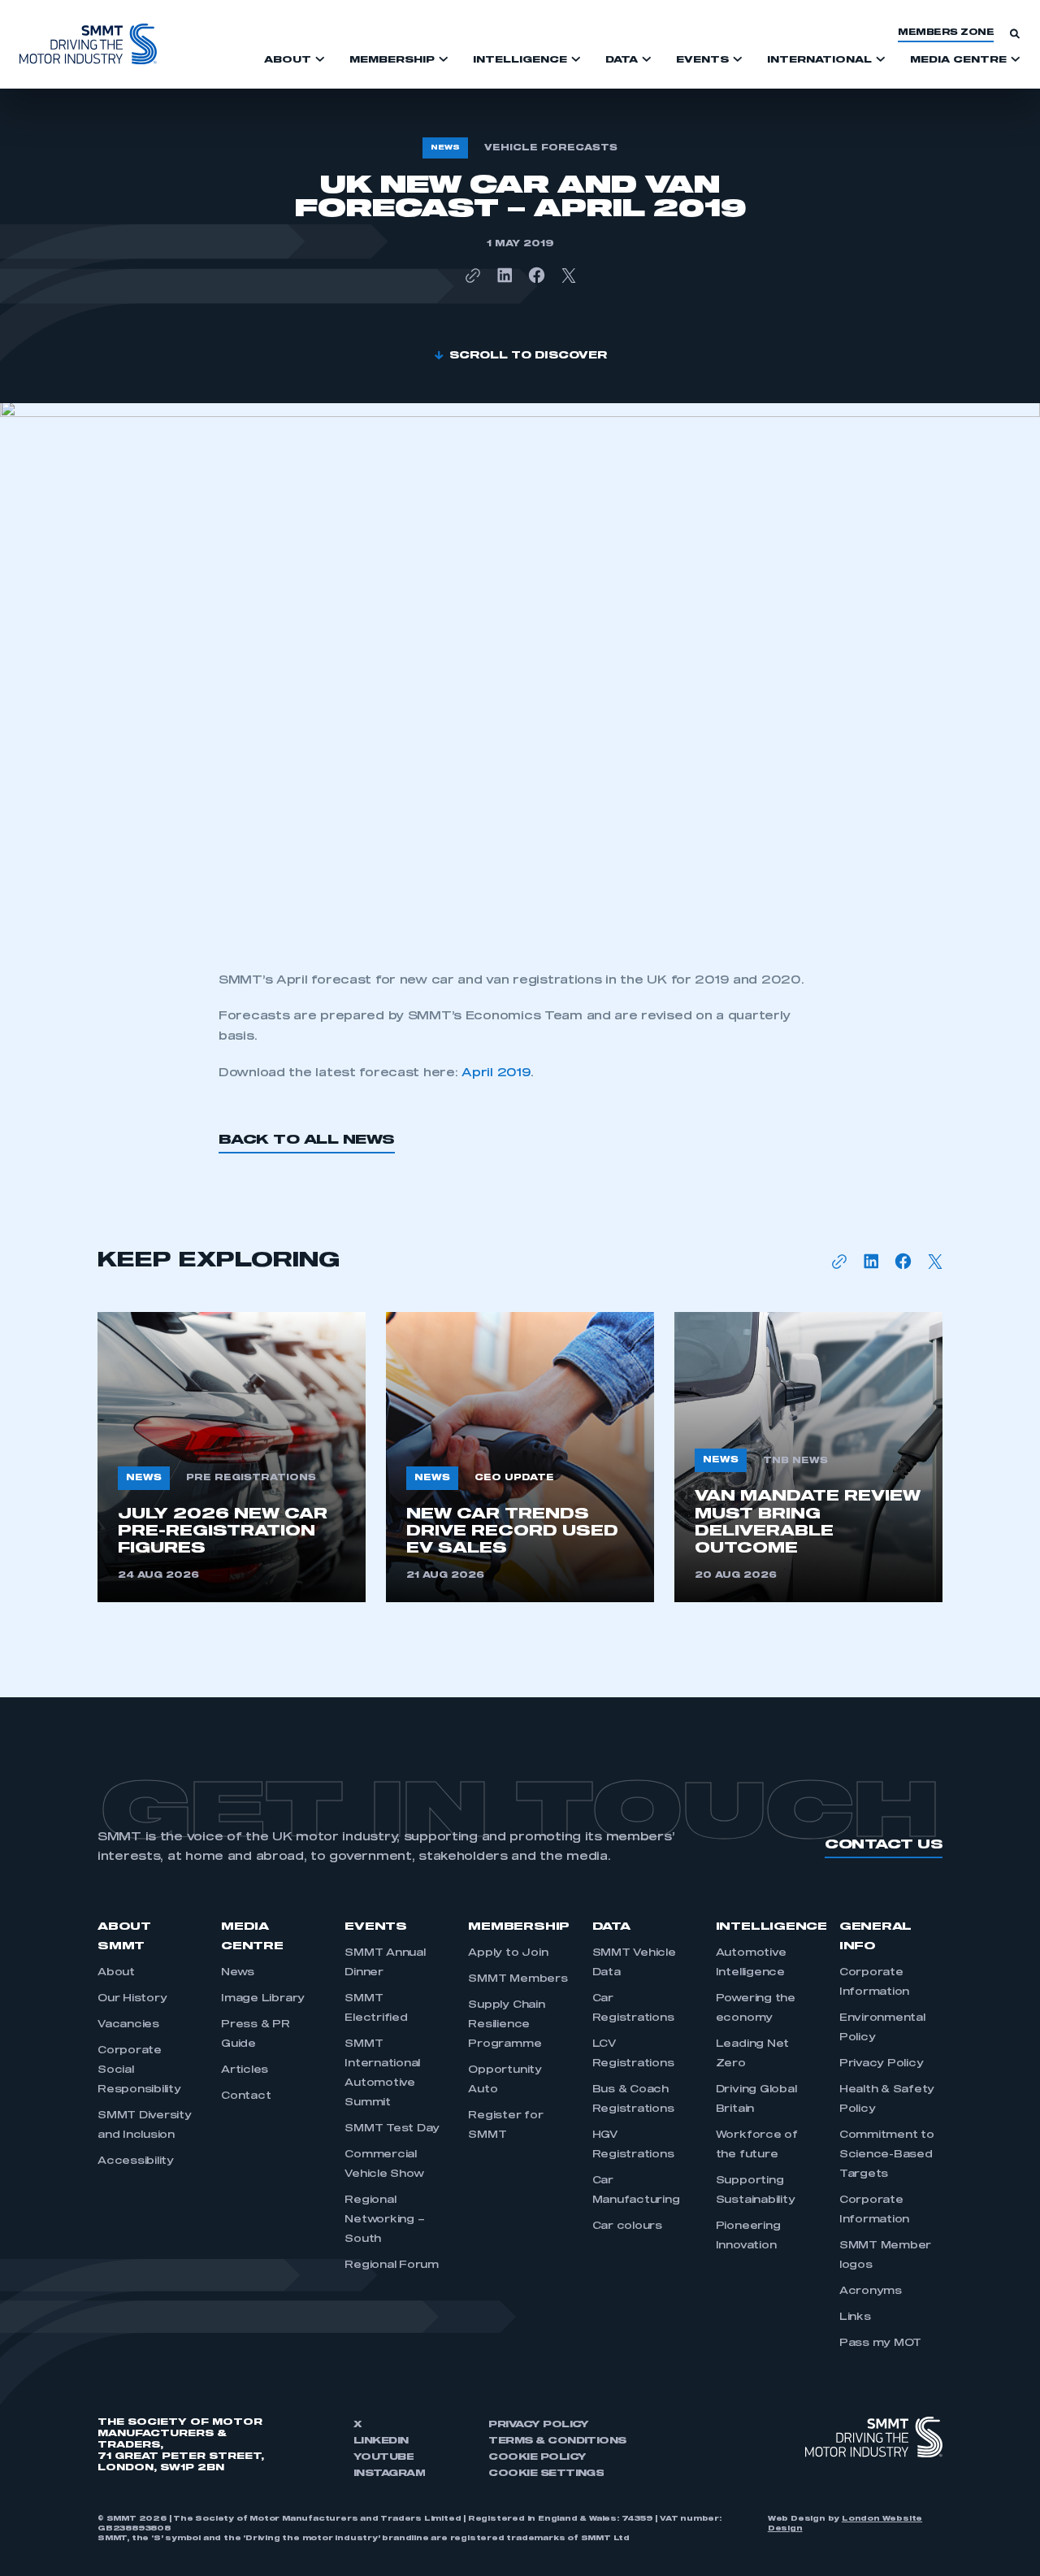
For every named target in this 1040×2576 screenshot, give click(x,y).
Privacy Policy (882, 2064)
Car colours (627, 2226)
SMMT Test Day (392, 2129)
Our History (132, 1999)
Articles (245, 2070)
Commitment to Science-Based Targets (887, 2155)
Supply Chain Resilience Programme (506, 2025)
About (116, 1973)
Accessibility (136, 2161)
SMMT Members (518, 1979)
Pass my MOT (880, 2344)
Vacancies (128, 2025)
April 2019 (496, 1073)
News (238, 1973)
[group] (232, 1457)
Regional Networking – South (384, 2220)
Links (855, 2318)
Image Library (263, 1999)
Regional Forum (392, 2265)
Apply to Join (508, 1953)
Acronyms (871, 2291)
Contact (246, 2096)
